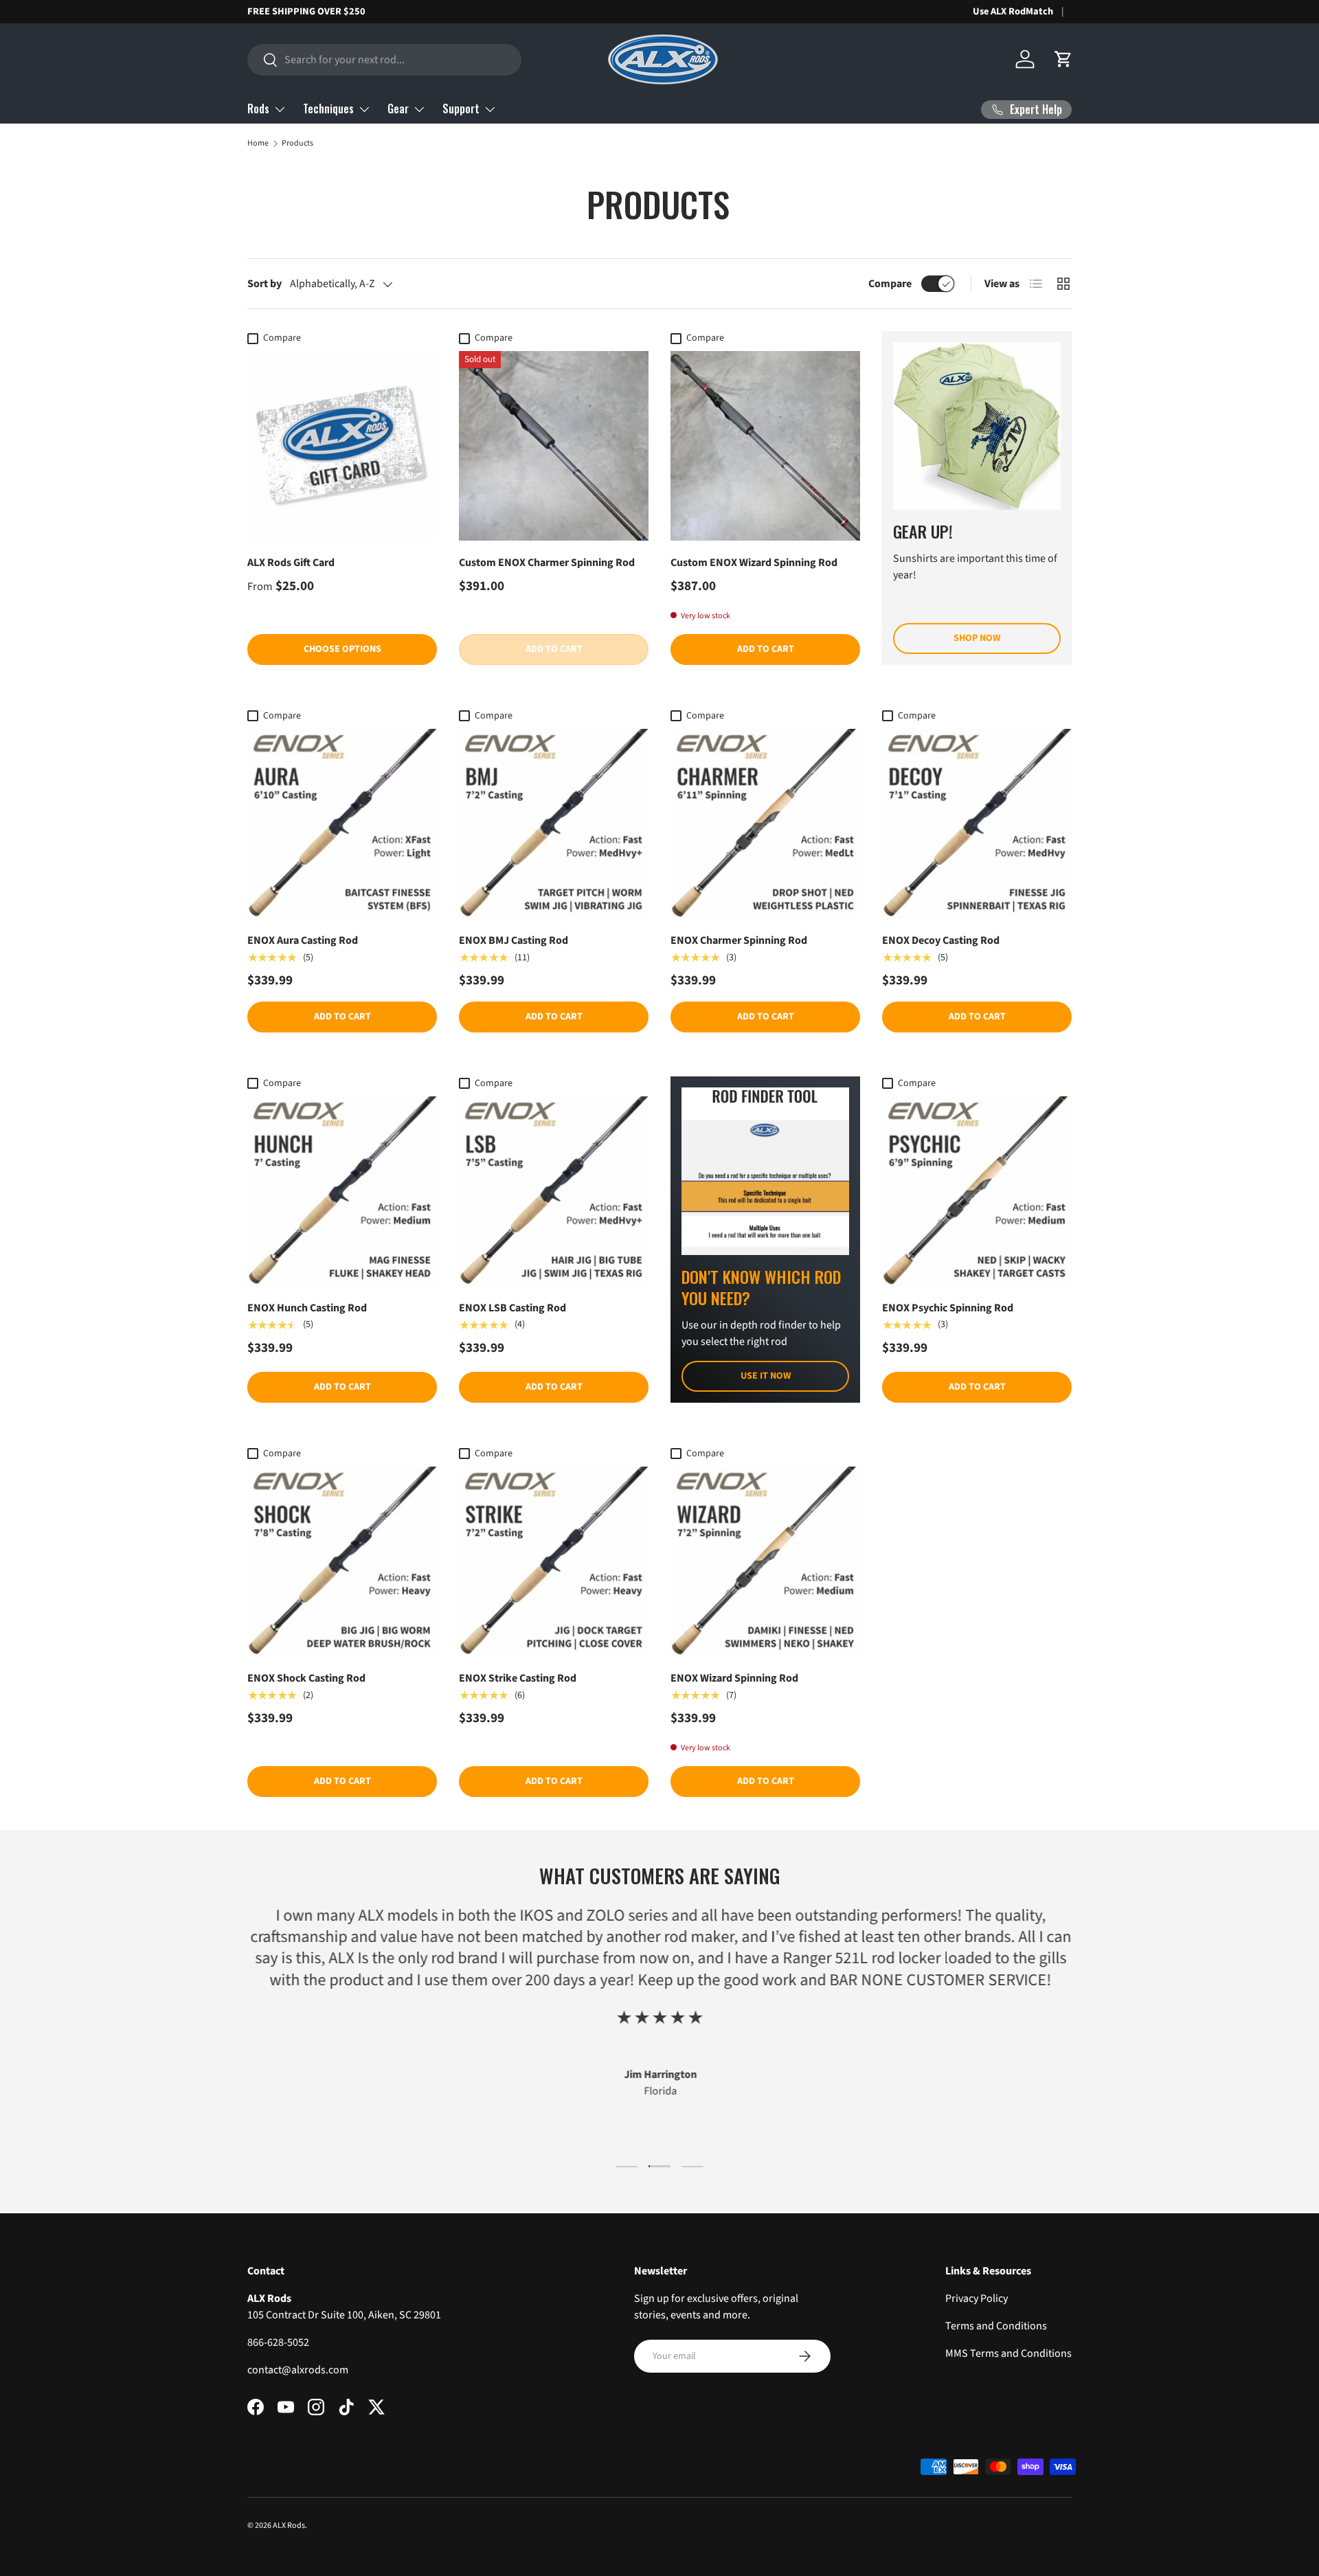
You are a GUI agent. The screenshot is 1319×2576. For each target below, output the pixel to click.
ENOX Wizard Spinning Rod (734, 1678)
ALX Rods (289, 2526)
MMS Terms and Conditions (1008, 2353)
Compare (890, 284)
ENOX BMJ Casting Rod (514, 940)
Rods (258, 109)
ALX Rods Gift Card (291, 563)
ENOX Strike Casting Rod (518, 1678)
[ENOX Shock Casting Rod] (342, 1561)
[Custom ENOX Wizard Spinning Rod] (765, 446)
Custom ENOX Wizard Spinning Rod (754, 563)
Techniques (328, 109)
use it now (766, 1376)
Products (297, 143)
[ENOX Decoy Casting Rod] (977, 824)
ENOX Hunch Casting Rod (307, 1308)
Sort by (264, 284)
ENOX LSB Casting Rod (512, 1308)
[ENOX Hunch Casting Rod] (342, 1191)
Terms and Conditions (996, 2326)
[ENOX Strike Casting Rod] (554, 1561)
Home (258, 143)
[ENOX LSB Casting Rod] (554, 1191)
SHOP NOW (977, 638)
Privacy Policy (977, 2298)
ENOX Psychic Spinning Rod (948, 1308)
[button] (1063, 59)
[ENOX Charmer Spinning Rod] (765, 824)
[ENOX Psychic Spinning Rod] (977, 1191)
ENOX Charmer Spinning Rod (739, 940)
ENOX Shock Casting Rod (306, 1678)
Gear (398, 109)
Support (461, 109)
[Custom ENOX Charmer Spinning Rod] (554, 446)
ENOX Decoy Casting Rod (941, 940)
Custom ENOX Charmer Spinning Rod (547, 563)
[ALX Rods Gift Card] (342, 446)
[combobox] (384, 60)
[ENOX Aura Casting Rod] (342, 824)
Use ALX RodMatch (1013, 11)
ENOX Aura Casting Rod (303, 940)
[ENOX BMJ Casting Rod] (554, 824)
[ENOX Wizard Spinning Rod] (765, 1561)
